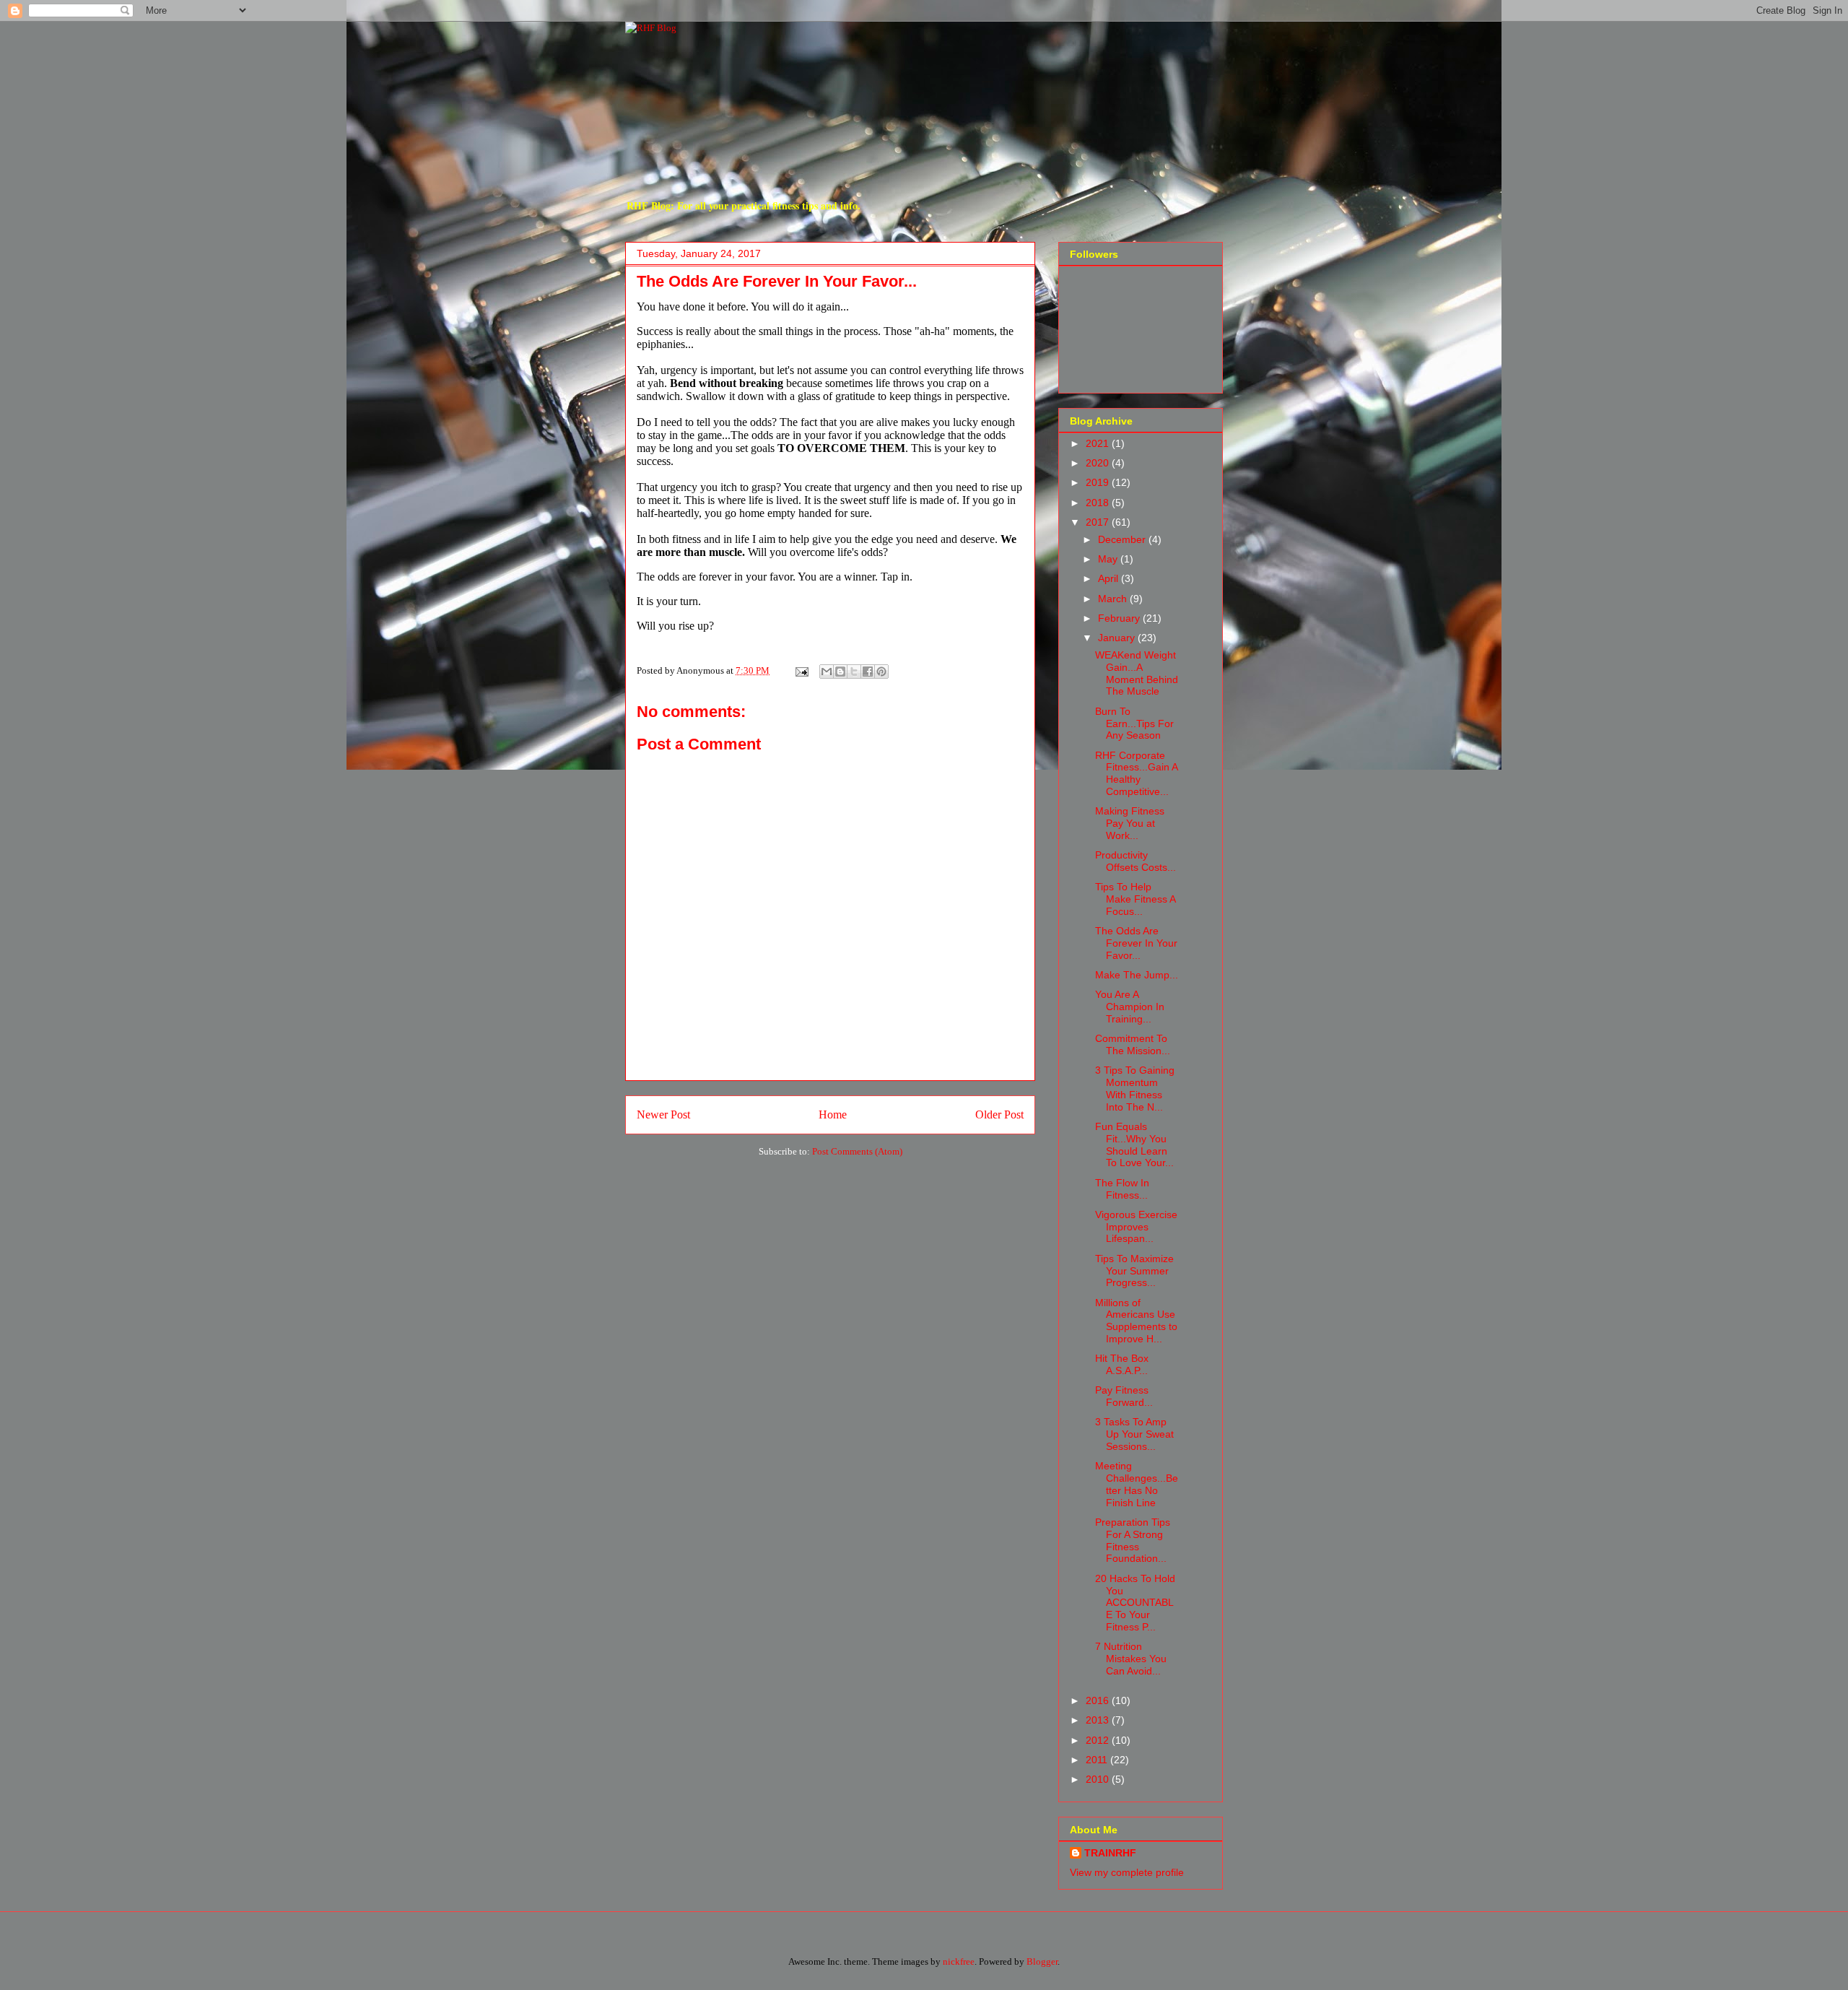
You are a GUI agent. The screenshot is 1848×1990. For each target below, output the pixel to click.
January (1118, 638)
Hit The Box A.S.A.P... (1122, 1364)
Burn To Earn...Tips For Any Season (1134, 724)
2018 (1099, 503)
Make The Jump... (1137, 975)
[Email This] (827, 672)
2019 (1099, 482)
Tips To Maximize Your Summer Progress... (1134, 1271)
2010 (1099, 1779)
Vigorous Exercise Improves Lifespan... (1136, 1227)
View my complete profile (1127, 1872)
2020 (1099, 463)
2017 (1099, 522)
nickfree (959, 1961)
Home (833, 1115)
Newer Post (663, 1115)
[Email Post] (801, 670)
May (1109, 559)
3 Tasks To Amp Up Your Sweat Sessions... (1134, 1434)
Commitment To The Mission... (1133, 1044)
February (1120, 618)
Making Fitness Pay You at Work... (1130, 823)
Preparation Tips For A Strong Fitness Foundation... (1133, 1540)
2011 (1098, 1760)
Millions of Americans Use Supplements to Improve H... (1136, 1321)
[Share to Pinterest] (881, 672)
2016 (1099, 1700)
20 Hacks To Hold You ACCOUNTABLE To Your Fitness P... (1135, 1603)
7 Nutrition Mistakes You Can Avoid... (1131, 1659)
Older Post (999, 1115)
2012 (1099, 1740)
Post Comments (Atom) (857, 1151)
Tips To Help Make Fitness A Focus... (1135, 899)
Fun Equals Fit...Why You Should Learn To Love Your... (1134, 1144)
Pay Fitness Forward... (1124, 1396)
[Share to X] (854, 672)
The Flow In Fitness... (1122, 1189)
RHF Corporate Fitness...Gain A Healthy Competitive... (1136, 773)
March (1114, 599)
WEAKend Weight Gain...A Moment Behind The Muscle (1137, 673)
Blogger (1042, 1961)
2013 (1099, 1720)
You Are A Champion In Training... (1130, 1007)
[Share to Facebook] (868, 672)
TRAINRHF (1110, 1853)
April (1110, 578)
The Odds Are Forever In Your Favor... (1136, 943)
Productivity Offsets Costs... (1136, 861)
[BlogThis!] (840, 672)
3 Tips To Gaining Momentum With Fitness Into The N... (1135, 1088)
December (1123, 539)
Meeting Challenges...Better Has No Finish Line (1137, 1484)
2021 (1099, 443)
